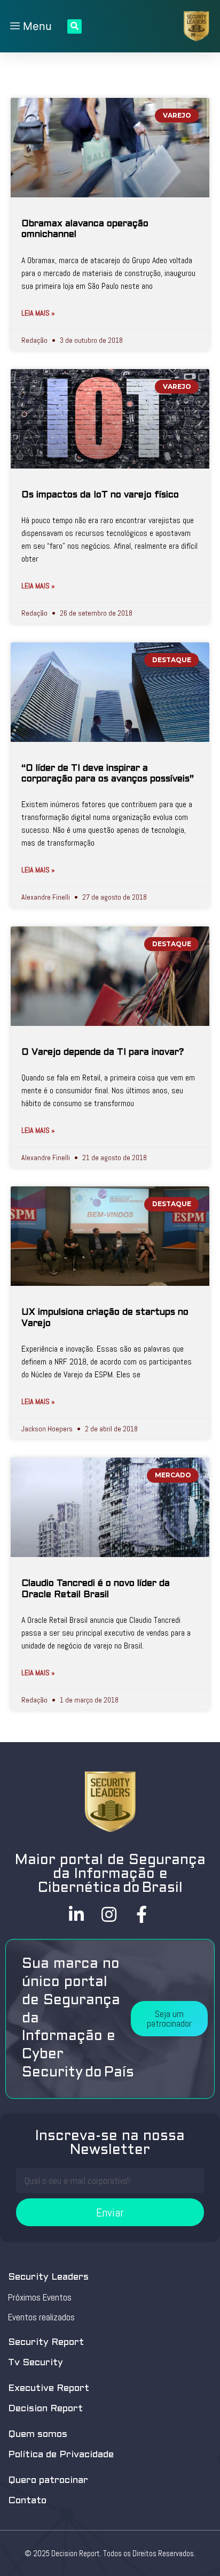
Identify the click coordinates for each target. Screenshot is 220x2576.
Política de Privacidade (61, 2455)
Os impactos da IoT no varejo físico (100, 495)
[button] (169, 2019)
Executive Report (49, 2389)
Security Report (46, 2343)
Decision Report (45, 2409)
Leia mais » (38, 313)
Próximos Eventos (40, 2297)
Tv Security (36, 2363)
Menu (36, 26)
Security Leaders (48, 2277)
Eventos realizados (41, 2317)
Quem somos (38, 2435)
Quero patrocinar (48, 2481)
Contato (27, 2501)
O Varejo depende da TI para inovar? (103, 1053)
